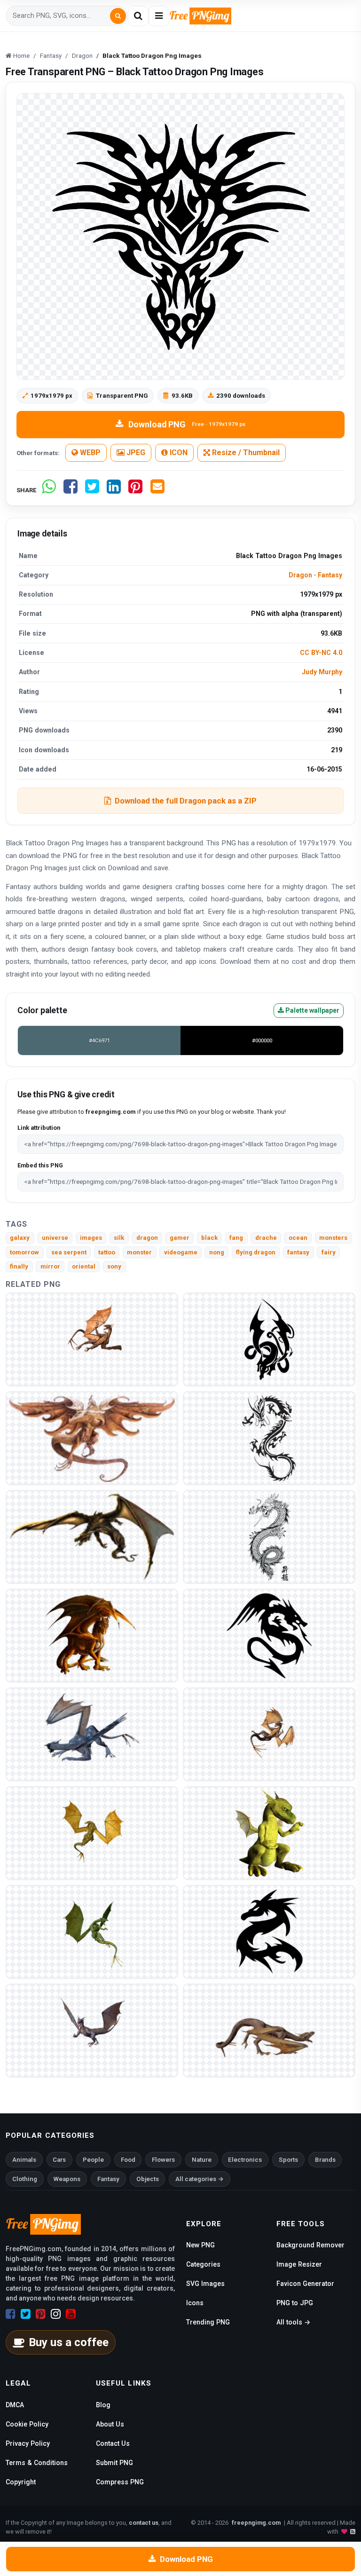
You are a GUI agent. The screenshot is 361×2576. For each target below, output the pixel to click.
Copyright (21, 2482)
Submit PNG (114, 2463)
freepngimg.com (256, 2523)
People (93, 2160)
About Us (110, 2424)
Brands (325, 2160)
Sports (288, 2160)
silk (119, 1238)
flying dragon (256, 1252)
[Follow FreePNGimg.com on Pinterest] (41, 2314)
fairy (329, 1252)
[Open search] (138, 16)
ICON (178, 453)
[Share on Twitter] (92, 490)
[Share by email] (157, 490)
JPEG (135, 453)
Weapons (67, 2179)
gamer (180, 1238)
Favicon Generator (305, 2284)
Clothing (25, 2179)
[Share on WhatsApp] (49, 490)
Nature (202, 2160)
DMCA (15, 2405)
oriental (84, 1266)
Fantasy (330, 575)
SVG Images (205, 2284)
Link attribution (39, 1128)
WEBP (89, 453)
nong (217, 1252)
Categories (203, 2264)
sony (114, 1266)
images (91, 1238)
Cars (59, 2160)
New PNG (200, 2245)
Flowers (163, 2160)
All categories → (200, 2179)
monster (139, 1252)
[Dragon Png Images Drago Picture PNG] (92, 1339)
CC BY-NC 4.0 (321, 653)
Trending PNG (208, 2322)
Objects (148, 2179)
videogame (181, 1252)
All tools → (293, 2322)
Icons (195, 2303)
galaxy (20, 1238)
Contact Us (113, 2443)
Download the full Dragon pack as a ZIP (186, 801)
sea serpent (69, 1252)
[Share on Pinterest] (135, 490)
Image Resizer (299, 2264)
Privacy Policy (28, 2443)
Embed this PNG (40, 1165)
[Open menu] (159, 16)
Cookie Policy (27, 2424)
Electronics (245, 2160)
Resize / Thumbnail (245, 453)
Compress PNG (120, 2482)
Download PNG (187, 424)
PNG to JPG (295, 2303)
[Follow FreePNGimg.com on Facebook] (11, 2314)
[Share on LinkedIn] (114, 490)
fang (236, 1238)
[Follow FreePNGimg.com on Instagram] (56, 2314)
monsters (333, 1238)
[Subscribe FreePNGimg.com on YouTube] (71, 2314)
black (209, 1238)
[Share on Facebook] (71, 490)
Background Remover (310, 2245)
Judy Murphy (322, 672)
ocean (298, 1238)
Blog (103, 2405)
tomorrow (24, 1252)
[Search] (118, 16)
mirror (50, 1266)
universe (55, 1238)
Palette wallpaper (312, 1010)
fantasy (298, 1252)
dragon (147, 1238)
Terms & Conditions (37, 2463)
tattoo (107, 1252)
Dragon (300, 575)
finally (19, 1266)
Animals (24, 2160)
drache (266, 1238)
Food (128, 2160)
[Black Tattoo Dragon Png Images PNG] (269, 1339)
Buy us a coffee (69, 2342)
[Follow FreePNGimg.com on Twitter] (26, 2314)
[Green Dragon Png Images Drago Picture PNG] (269, 1438)
